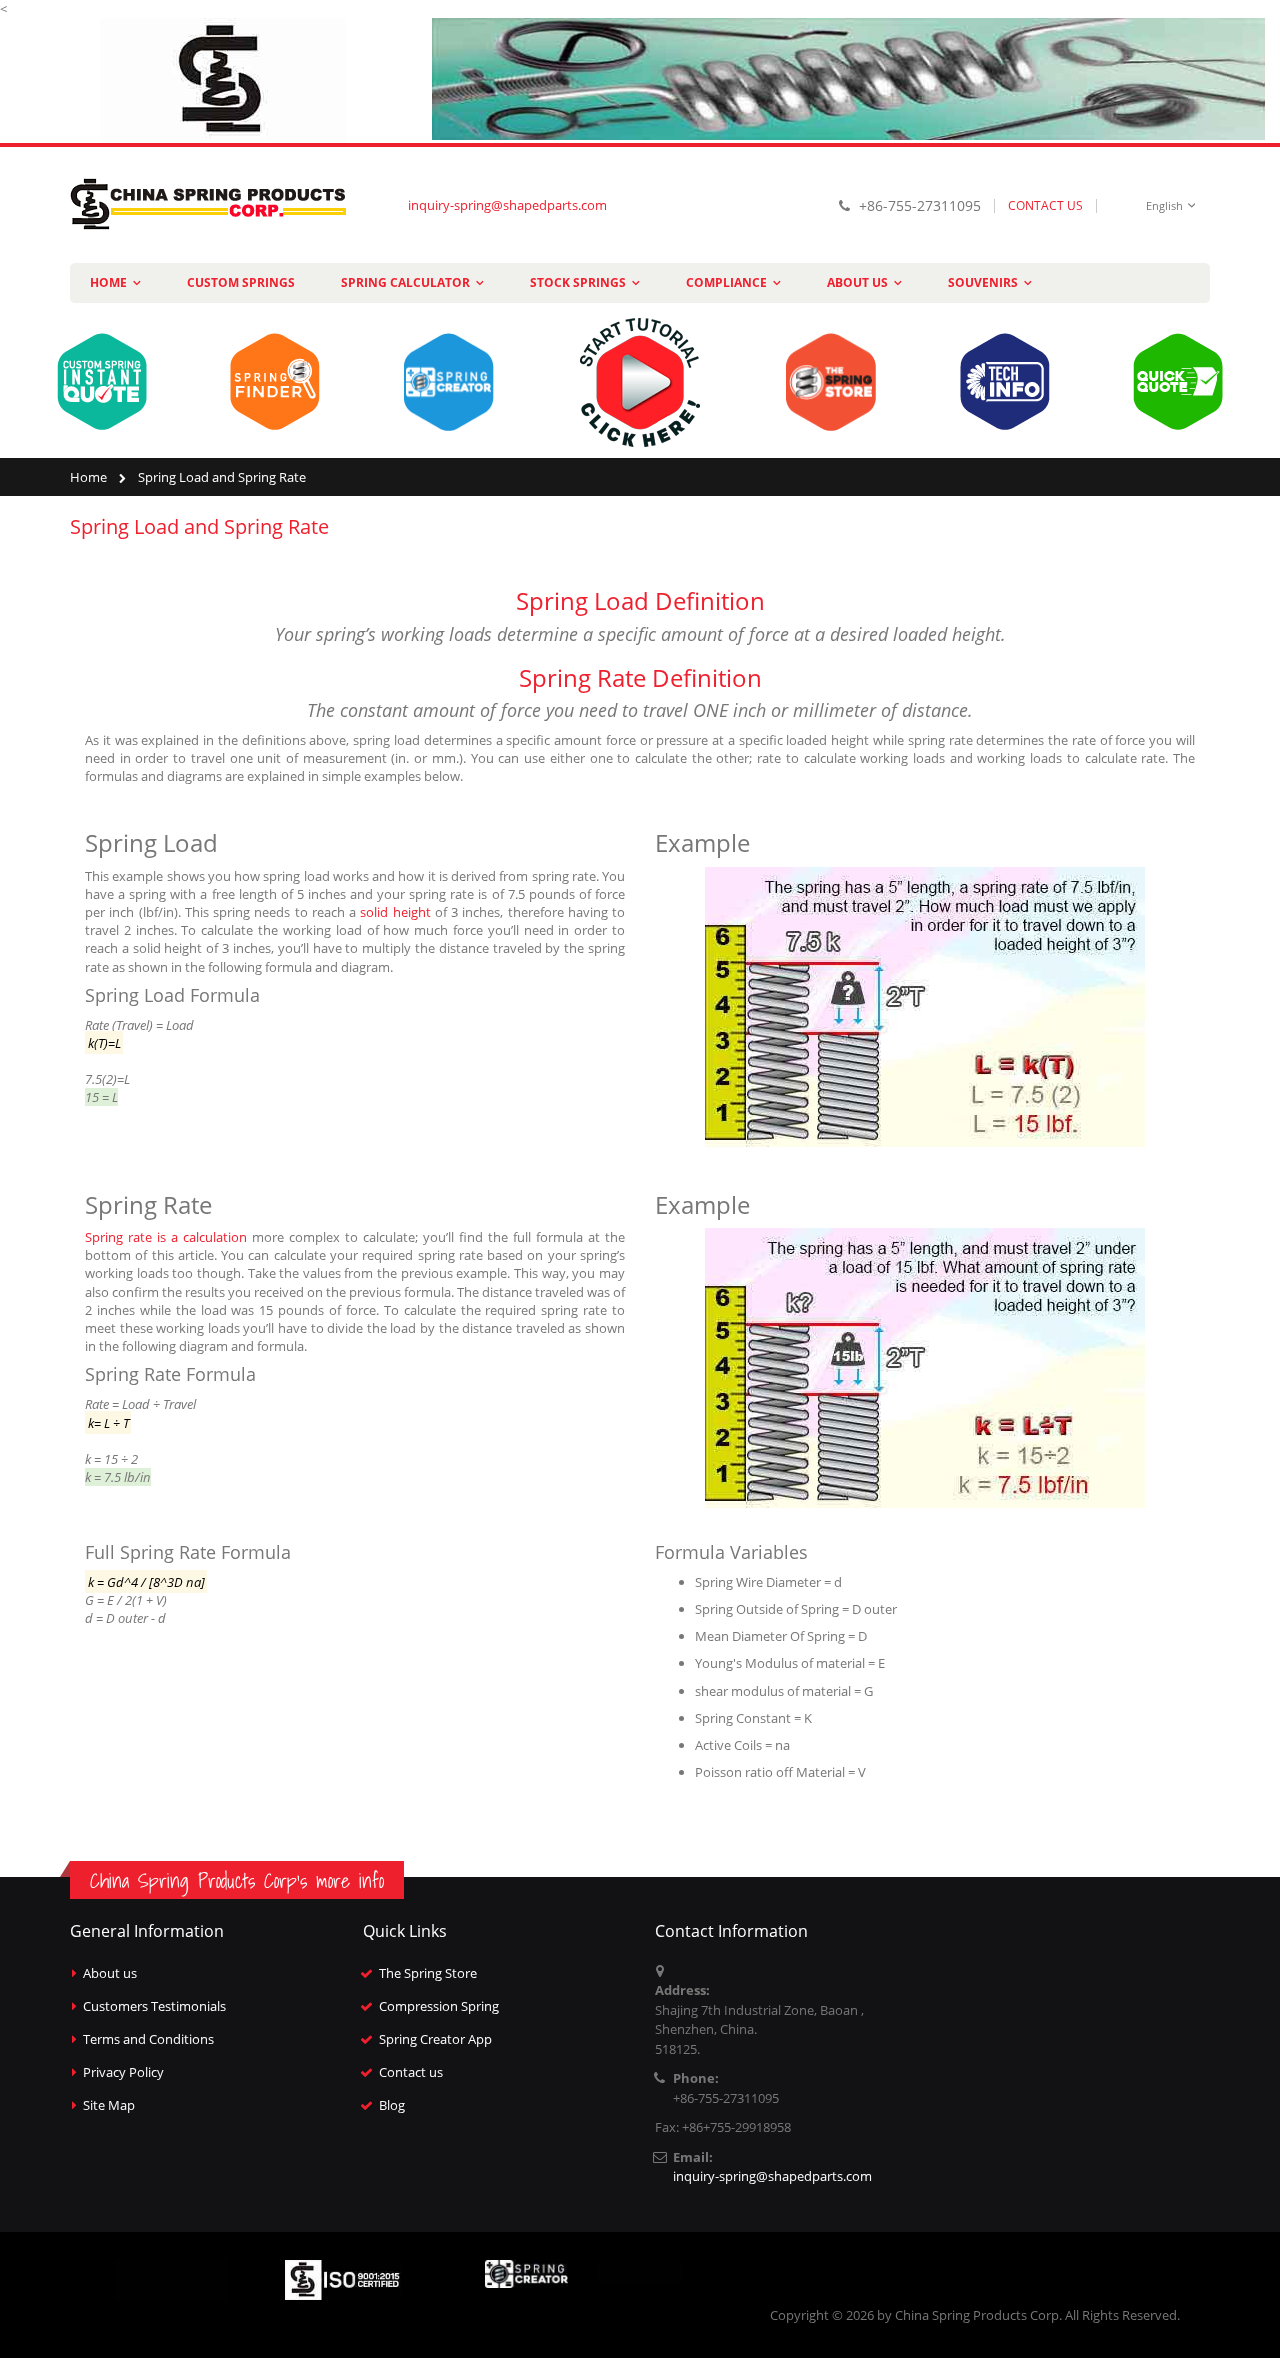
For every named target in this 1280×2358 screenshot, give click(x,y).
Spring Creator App (435, 2039)
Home (88, 477)
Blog (392, 2105)
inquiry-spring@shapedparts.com (507, 205)
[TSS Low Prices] (848, 78)
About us (110, 1973)
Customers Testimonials (154, 2006)
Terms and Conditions (148, 2039)
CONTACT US (1045, 205)
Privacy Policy (123, 2072)
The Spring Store (428, 1973)
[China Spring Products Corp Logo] (210, 205)
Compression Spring (439, 2006)
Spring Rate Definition (640, 677)
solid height (395, 912)
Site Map (109, 2105)
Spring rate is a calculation (166, 1237)
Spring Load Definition (640, 600)
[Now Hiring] (223, 79)
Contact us (411, 2072)
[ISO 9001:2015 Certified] (343, 2278)
